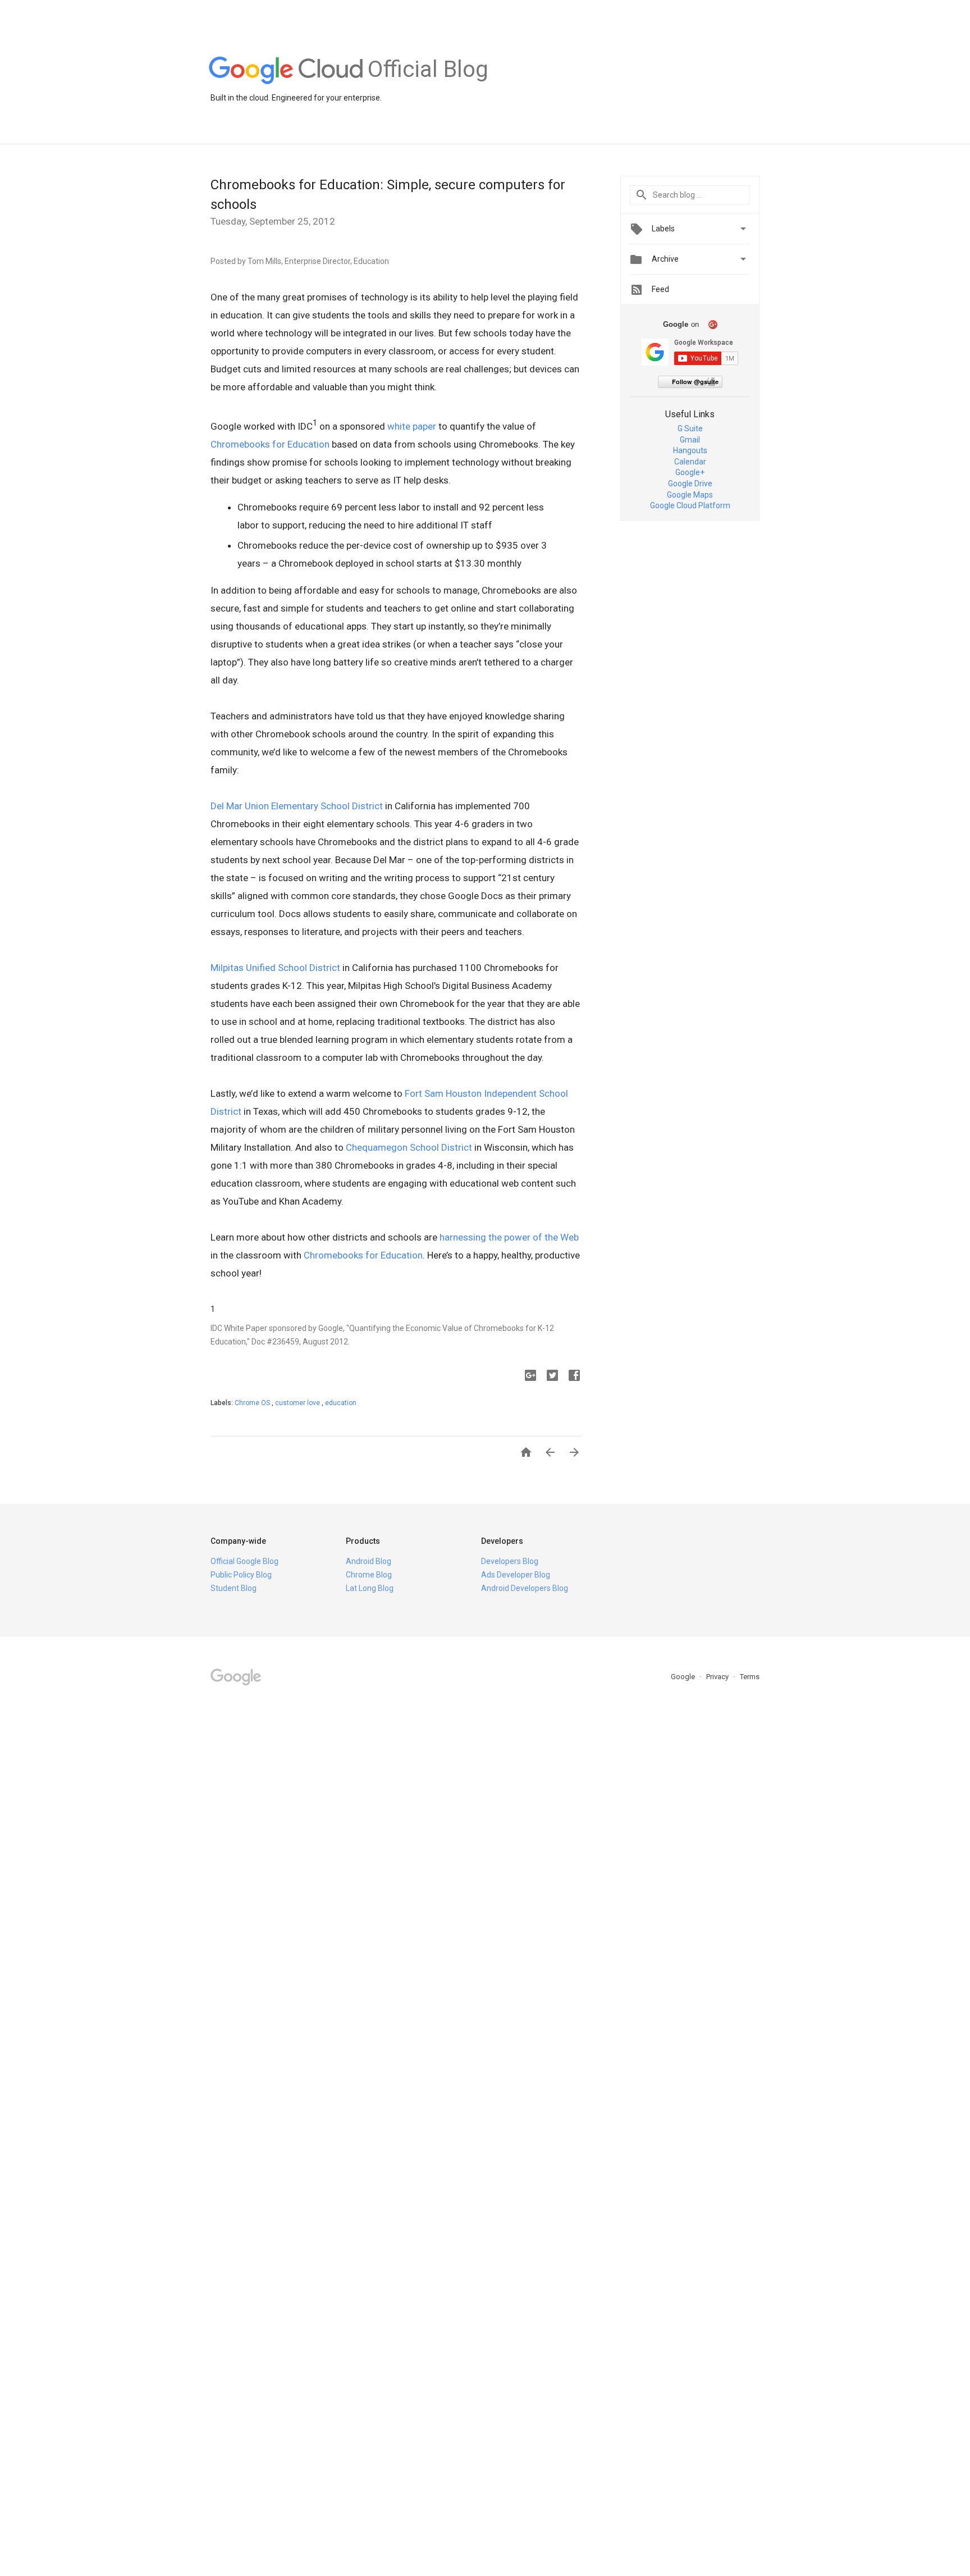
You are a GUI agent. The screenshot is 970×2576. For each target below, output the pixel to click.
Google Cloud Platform (690, 505)
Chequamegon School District (409, 1147)
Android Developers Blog (525, 1588)
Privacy (718, 1677)
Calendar (690, 462)
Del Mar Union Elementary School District (297, 806)
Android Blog (369, 1561)
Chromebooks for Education (270, 444)
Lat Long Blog (370, 1588)
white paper (412, 426)
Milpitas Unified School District (275, 968)
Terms (750, 1677)
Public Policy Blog (241, 1575)
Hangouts (690, 450)
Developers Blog (510, 1561)
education (341, 1403)
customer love (298, 1403)
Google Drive (690, 484)
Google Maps (690, 495)
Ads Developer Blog (516, 1575)
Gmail (690, 440)
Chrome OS (253, 1403)
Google (684, 1677)
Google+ (690, 472)
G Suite (690, 428)
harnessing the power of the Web (509, 1237)
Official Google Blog (244, 1561)
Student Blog (234, 1588)
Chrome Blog (369, 1575)
